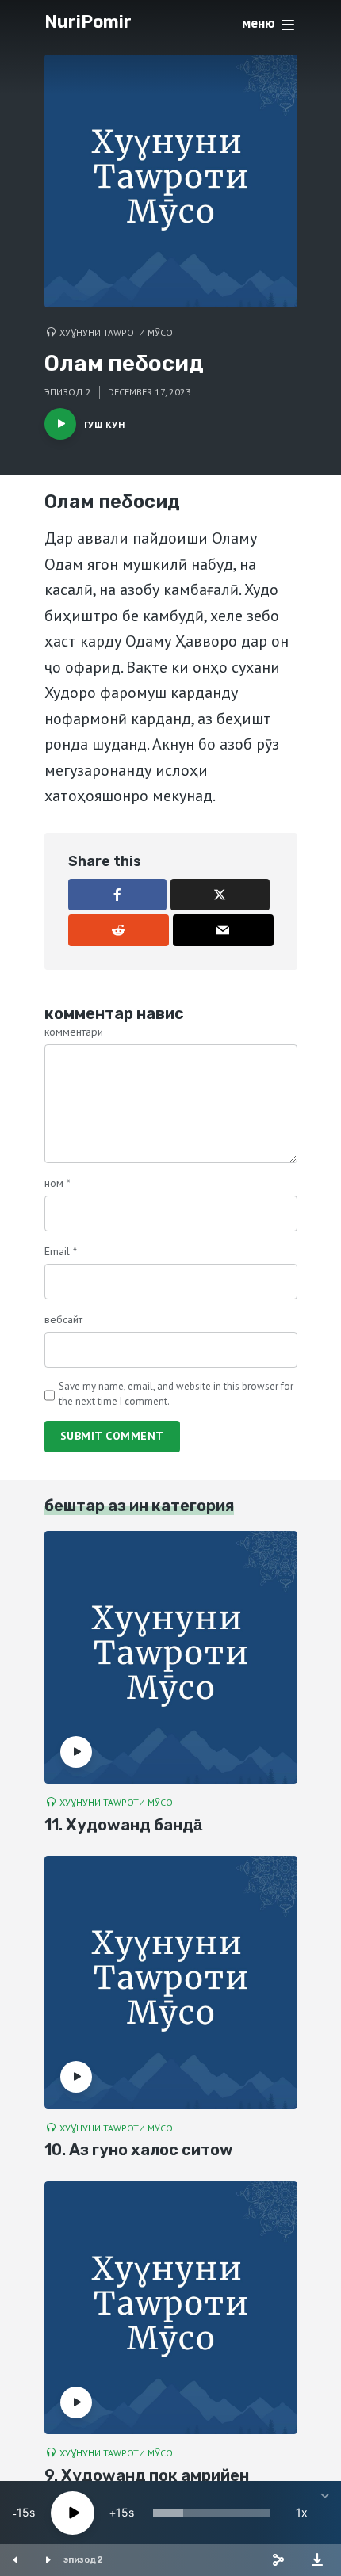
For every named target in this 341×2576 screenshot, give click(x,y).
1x (302, 2512)
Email (61, 1251)
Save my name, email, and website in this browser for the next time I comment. (176, 1393)
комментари (74, 1032)
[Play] (73, 2513)
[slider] (211, 2513)
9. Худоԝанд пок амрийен (147, 2475)
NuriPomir (88, 22)
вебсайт (63, 1319)
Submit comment (112, 1436)
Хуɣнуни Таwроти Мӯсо (116, 332)
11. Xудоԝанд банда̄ (123, 1825)
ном (57, 1183)
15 (23, 2512)
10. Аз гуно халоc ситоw (139, 2150)
